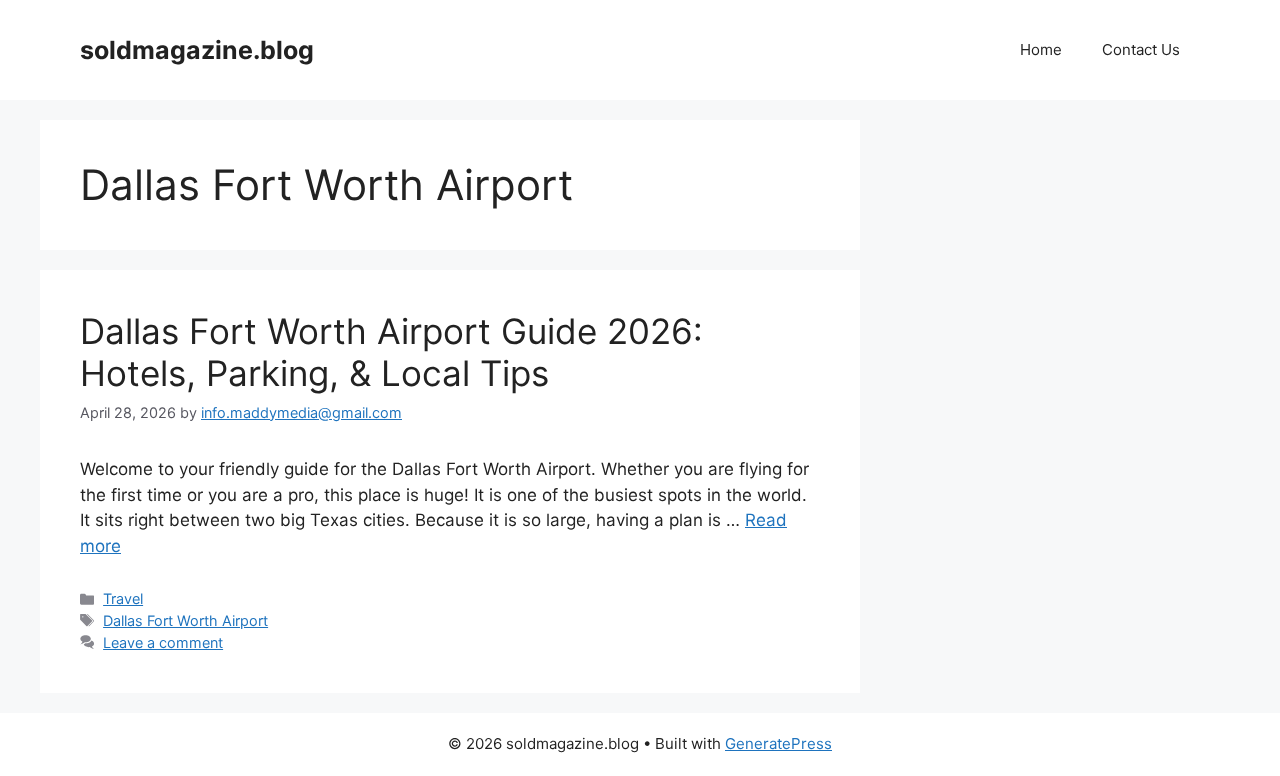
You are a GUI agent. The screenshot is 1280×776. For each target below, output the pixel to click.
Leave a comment (163, 642)
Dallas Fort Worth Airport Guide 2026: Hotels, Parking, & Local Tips (391, 352)
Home (1041, 49)
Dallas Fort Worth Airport (185, 620)
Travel (123, 598)
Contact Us (1141, 49)
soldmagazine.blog (197, 50)
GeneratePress (778, 743)
